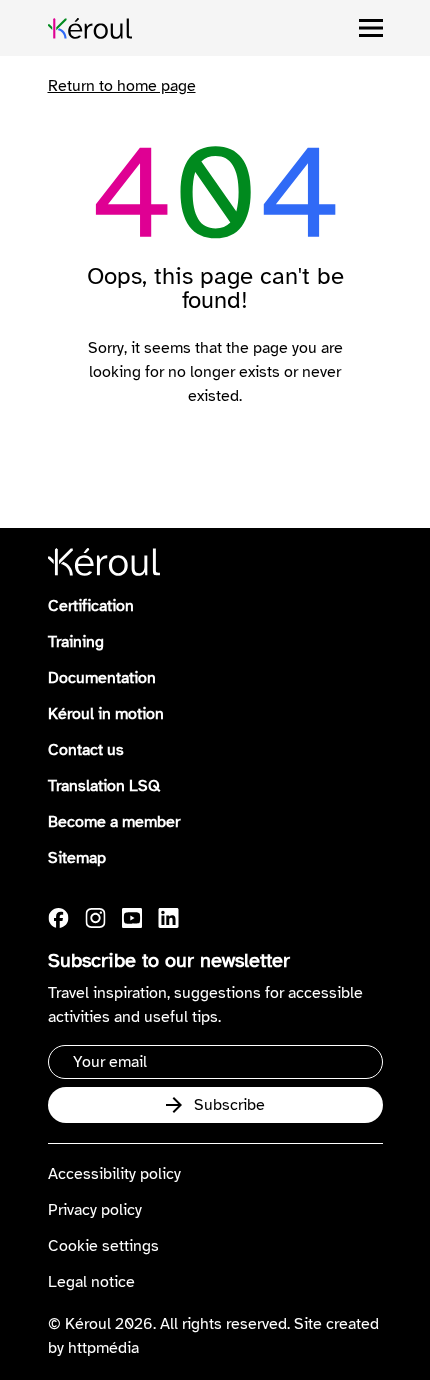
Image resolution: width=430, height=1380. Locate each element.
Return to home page (122, 86)
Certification (91, 606)
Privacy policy (95, 1210)
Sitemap (77, 858)
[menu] (371, 28)
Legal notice (91, 1282)
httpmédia (103, 1348)
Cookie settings (103, 1246)
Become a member (114, 822)
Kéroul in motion (106, 714)
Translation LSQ (104, 786)
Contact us (86, 750)
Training (76, 642)
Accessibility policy (114, 1174)
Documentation (102, 678)
